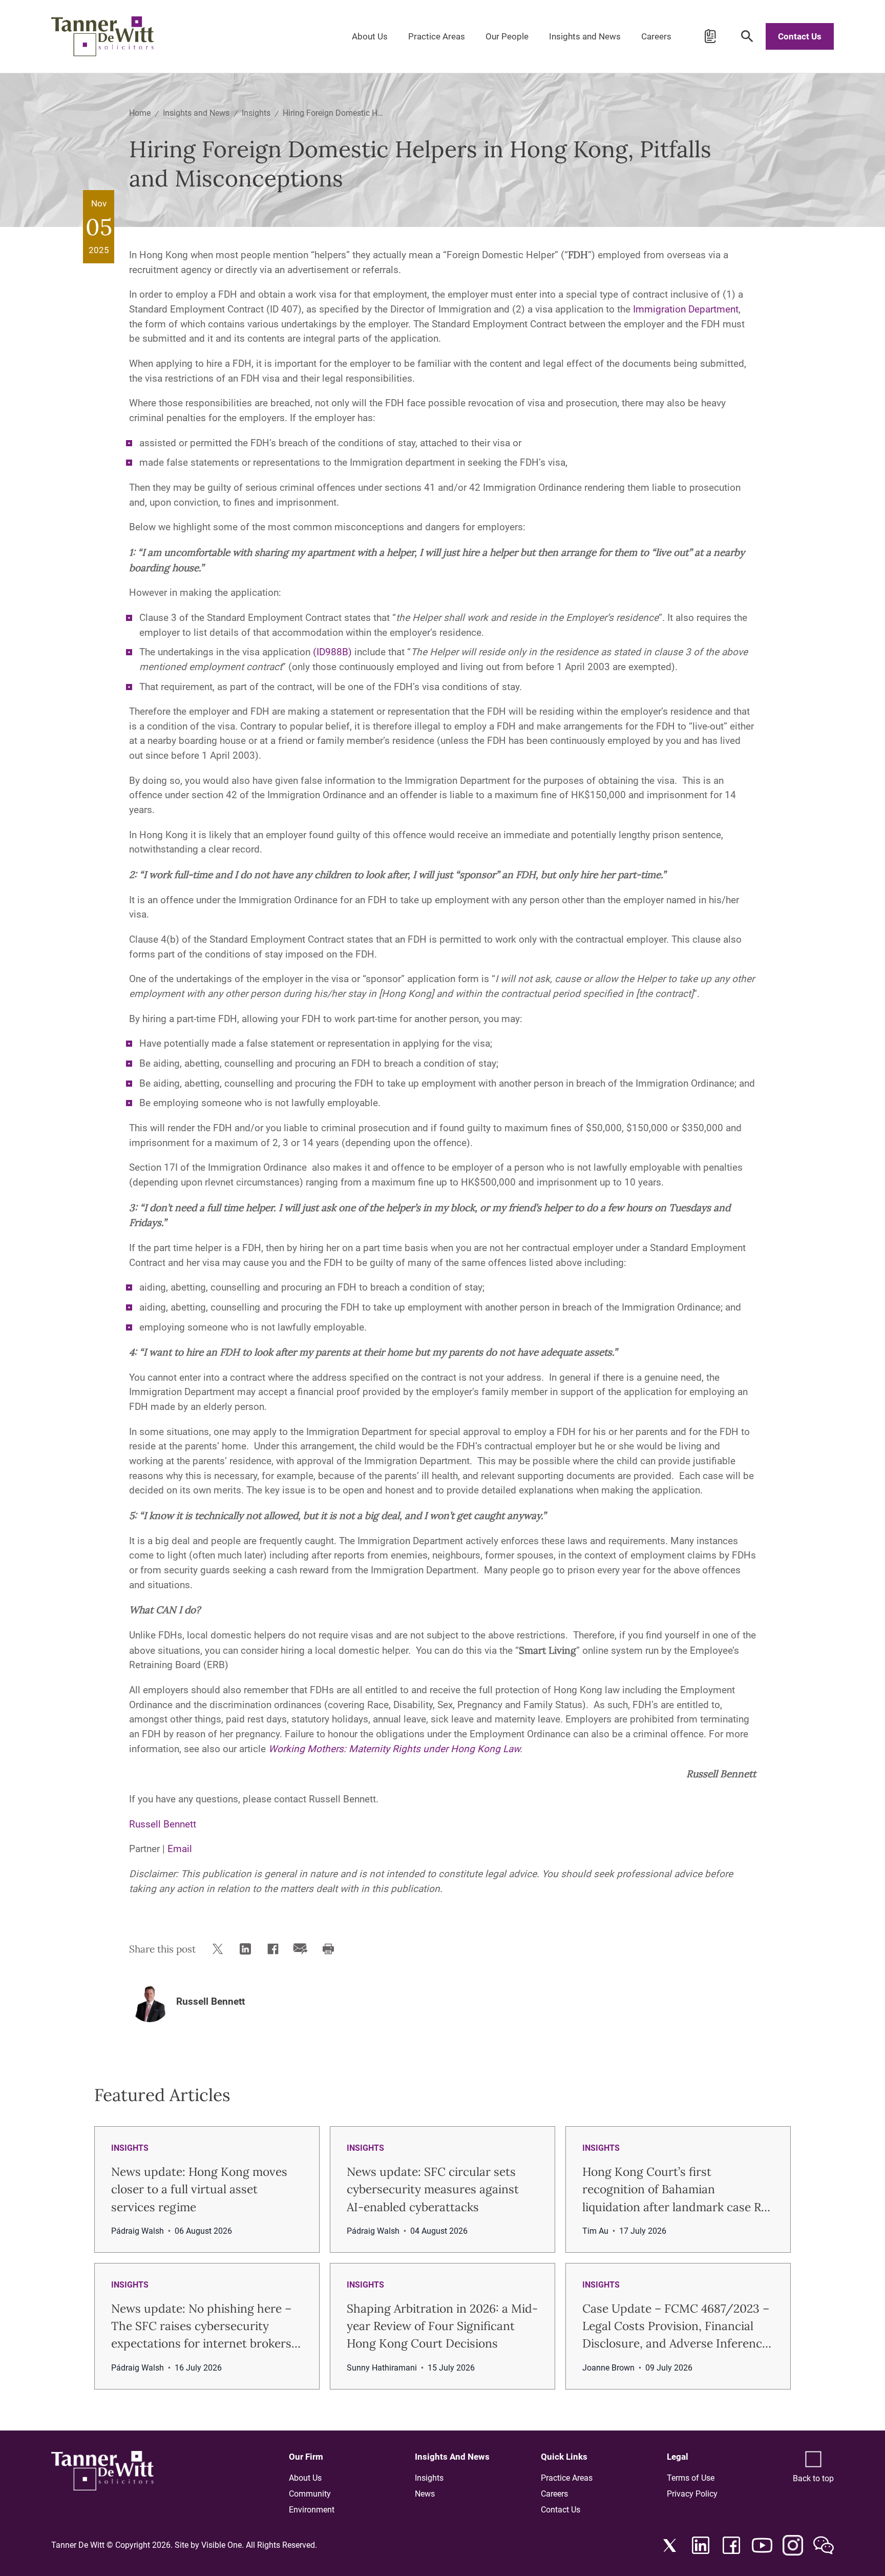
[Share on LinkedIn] (247, 1949)
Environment (312, 2510)
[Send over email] (303, 1949)
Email (180, 1849)
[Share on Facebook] (275, 1949)
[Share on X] (220, 1949)
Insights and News (585, 36)
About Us (370, 36)
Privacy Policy (692, 2494)
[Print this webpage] (330, 1949)
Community (310, 2494)
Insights (256, 113)
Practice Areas (437, 36)
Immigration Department (686, 309)
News (425, 2494)
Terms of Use (691, 2478)
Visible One (222, 2545)
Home (140, 113)
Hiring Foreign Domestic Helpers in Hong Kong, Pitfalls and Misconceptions (333, 113)
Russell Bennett (163, 1824)
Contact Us (800, 36)
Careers (656, 36)
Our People (507, 36)
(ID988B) (332, 652)
